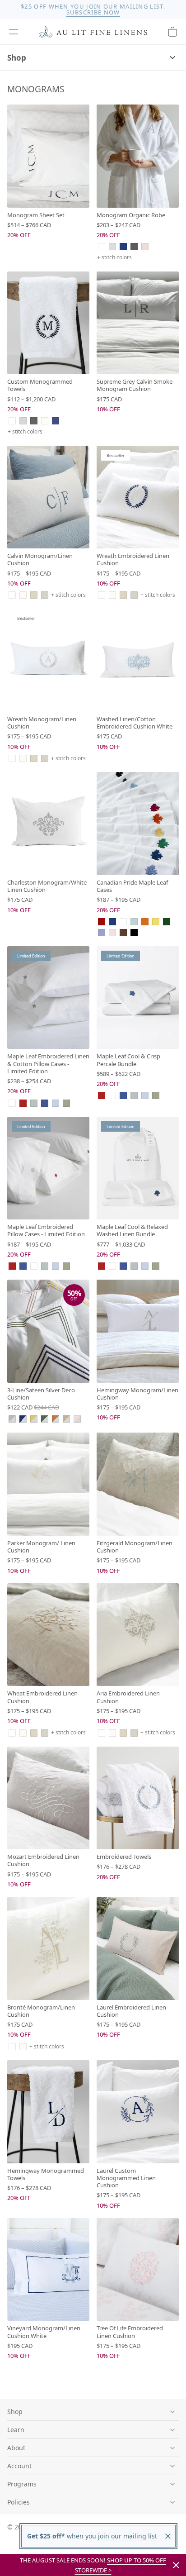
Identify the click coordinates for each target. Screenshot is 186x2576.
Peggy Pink (145, 247)
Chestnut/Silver (66, 1419)
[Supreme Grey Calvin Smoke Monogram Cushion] (138, 323)
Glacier (112, 247)
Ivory (45, 421)
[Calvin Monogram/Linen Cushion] (48, 497)
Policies (19, 2502)
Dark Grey (34, 421)
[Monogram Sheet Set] (48, 156)
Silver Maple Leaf (34, 1103)
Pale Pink (112, 933)
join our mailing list (127, 2536)
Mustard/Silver (34, 1419)
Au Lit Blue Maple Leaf (56, 1103)
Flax (34, 595)
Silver (23, 421)
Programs (22, 2484)
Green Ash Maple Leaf (66, 1103)
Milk (23, 595)
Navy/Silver (23, 1419)
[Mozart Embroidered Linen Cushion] (48, 1798)
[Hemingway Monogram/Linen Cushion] (138, 1331)
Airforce (134, 922)
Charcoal (134, 247)
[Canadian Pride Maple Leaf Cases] (138, 824)
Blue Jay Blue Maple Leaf (45, 1103)
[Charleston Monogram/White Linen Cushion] (48, 824)
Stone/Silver (12, 1419)
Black (134, 933)
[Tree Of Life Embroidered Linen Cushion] (138, 2270)
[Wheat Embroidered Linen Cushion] (48, 1635)
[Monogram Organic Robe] (138, 156)
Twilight (123, 247)
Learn (16, 2430)
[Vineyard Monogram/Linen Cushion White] (48, 2270)
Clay (45, 595)
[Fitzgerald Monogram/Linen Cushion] (138, 1484)
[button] (14, 32)
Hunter (167, 922)
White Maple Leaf (12, 1103)
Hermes (145, 922)
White (102, 247)
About (16, 2448)
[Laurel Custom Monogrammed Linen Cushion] (138, 2112)
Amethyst (102, 933)
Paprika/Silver (56, 1419)
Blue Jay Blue (112, 922)
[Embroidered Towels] (138, 1798)
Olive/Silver (45, 1419)
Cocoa (123, 933)
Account (19, 2466)
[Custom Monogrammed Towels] (48, 323)
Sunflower (156, 922)
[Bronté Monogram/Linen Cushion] (48, 1948)
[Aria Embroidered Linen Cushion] (138, 1635)
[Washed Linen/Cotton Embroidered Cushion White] (138, 660)
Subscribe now (93, 12)
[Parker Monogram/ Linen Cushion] (48, 1484)
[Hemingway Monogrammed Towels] (48, 2112)
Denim (56, 421)
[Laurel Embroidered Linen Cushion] (138, 1948)
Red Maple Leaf (23, 1103)
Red (102, 922)
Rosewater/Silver (77, 1419)
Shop (17, 58)
